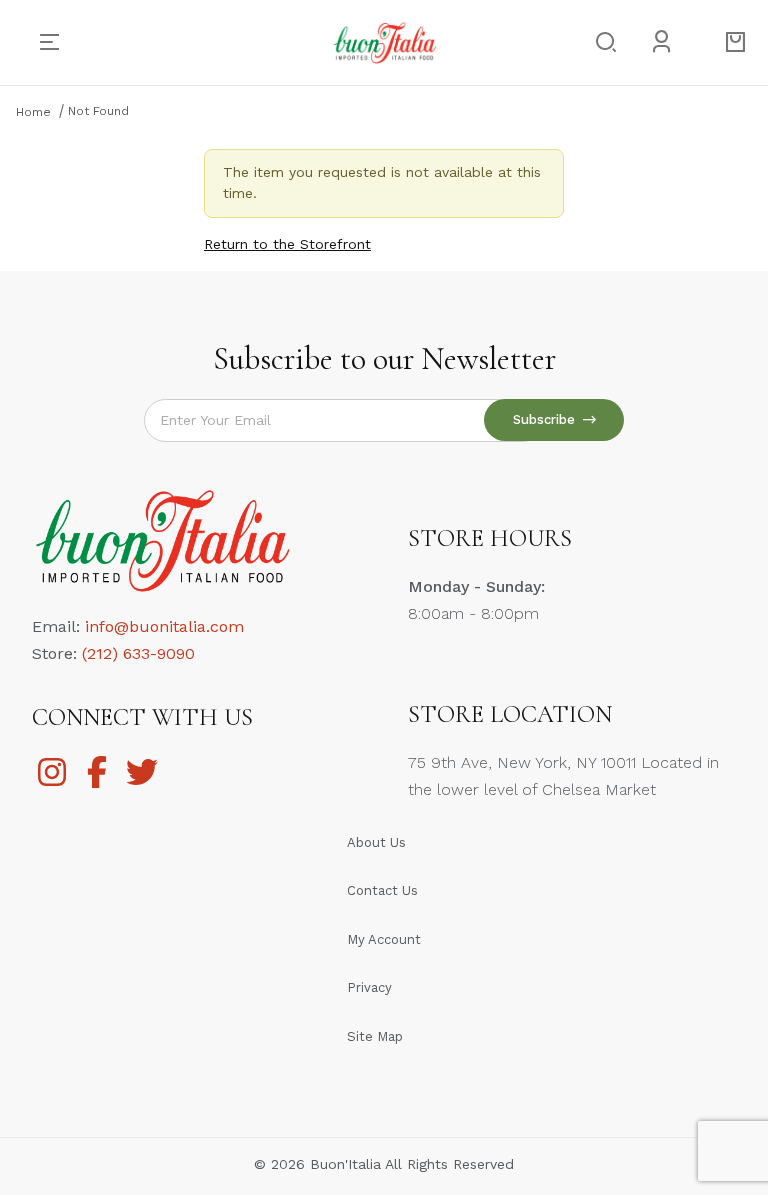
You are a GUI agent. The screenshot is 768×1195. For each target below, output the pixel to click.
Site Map (375, 1036)
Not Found (98, 111)
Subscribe (548, 419)
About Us (376, 842)
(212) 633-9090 (138, 653)
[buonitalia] (384, 41)
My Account (384, 939)
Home (33, 112)
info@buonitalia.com (164, 626)
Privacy (369, 987)
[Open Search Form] (600, 43)
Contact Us (382, 890)
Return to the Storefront (287, 244)
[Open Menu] (57, 42)
